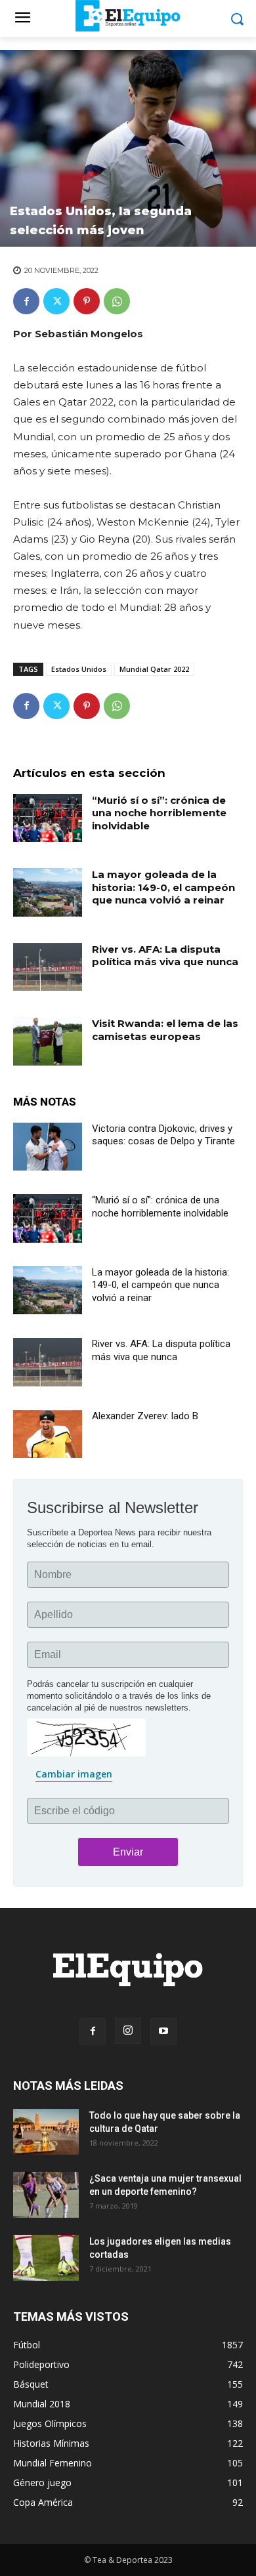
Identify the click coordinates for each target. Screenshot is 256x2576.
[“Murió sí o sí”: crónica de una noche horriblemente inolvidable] (48, 818)
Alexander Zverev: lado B (145, 1416)
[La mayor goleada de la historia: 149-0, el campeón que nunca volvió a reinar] (48, 892)
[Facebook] (26, 301)
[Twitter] (56, 301)
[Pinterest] (87, 301)
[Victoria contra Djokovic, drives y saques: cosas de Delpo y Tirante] (48, 1147)
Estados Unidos (79, 669)
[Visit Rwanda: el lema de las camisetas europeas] (48, 1041)
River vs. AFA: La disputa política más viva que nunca (165, 956)
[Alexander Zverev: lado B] (48, 1434)
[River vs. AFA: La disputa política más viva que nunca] (48, 967)
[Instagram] (128, 2031)
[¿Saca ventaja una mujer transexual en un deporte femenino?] (46, 2195)
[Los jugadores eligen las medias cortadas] (46, 2258)
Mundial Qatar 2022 (154, 669)
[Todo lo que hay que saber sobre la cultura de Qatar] (46, 2132)
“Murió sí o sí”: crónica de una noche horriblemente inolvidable (159, 813)
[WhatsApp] (117, 301)
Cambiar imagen (74, 1774)
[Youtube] (163, 2031)
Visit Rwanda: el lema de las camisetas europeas (165, 1030)
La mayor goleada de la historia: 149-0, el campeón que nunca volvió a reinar (163, 887)
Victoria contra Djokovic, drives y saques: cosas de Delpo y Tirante (163, 1135)
